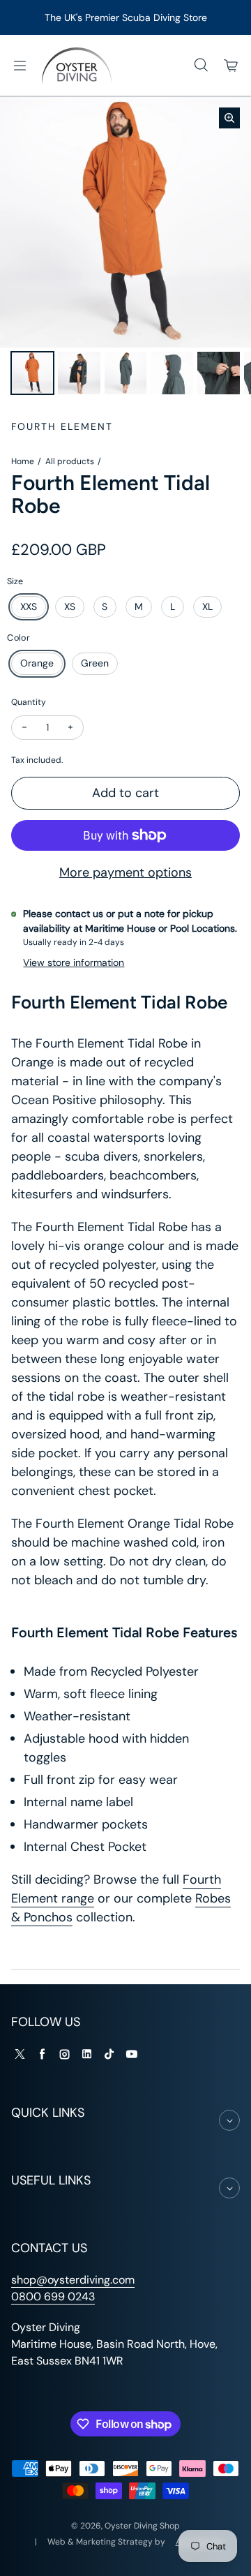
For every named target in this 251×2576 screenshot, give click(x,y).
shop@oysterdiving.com (73, 2280)
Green (95, 663)
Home (23, 461)
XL (207, 606)
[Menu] (20, 66)
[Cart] (231, 66)
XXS (29, 606)
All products (70, 461)
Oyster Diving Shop (142, 2526)
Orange (37, 663)
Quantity (29, 702)
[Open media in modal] (229, 118)
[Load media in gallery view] (32, 373)
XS (70, 606)
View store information (74, 962)
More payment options (125, 872)
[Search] (201, 66)
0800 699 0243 (53, 2296)
